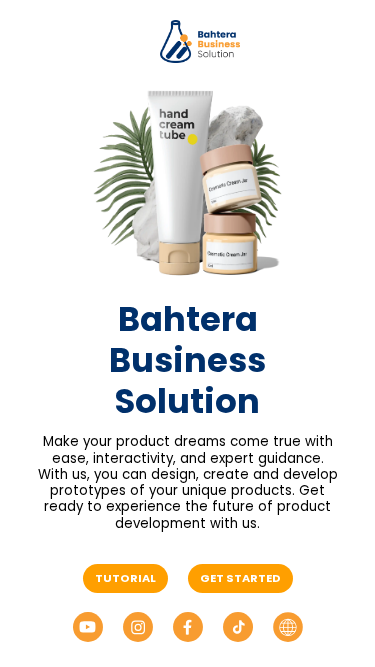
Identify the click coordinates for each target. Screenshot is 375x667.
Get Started (240, 578)
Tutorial (125, 578)
